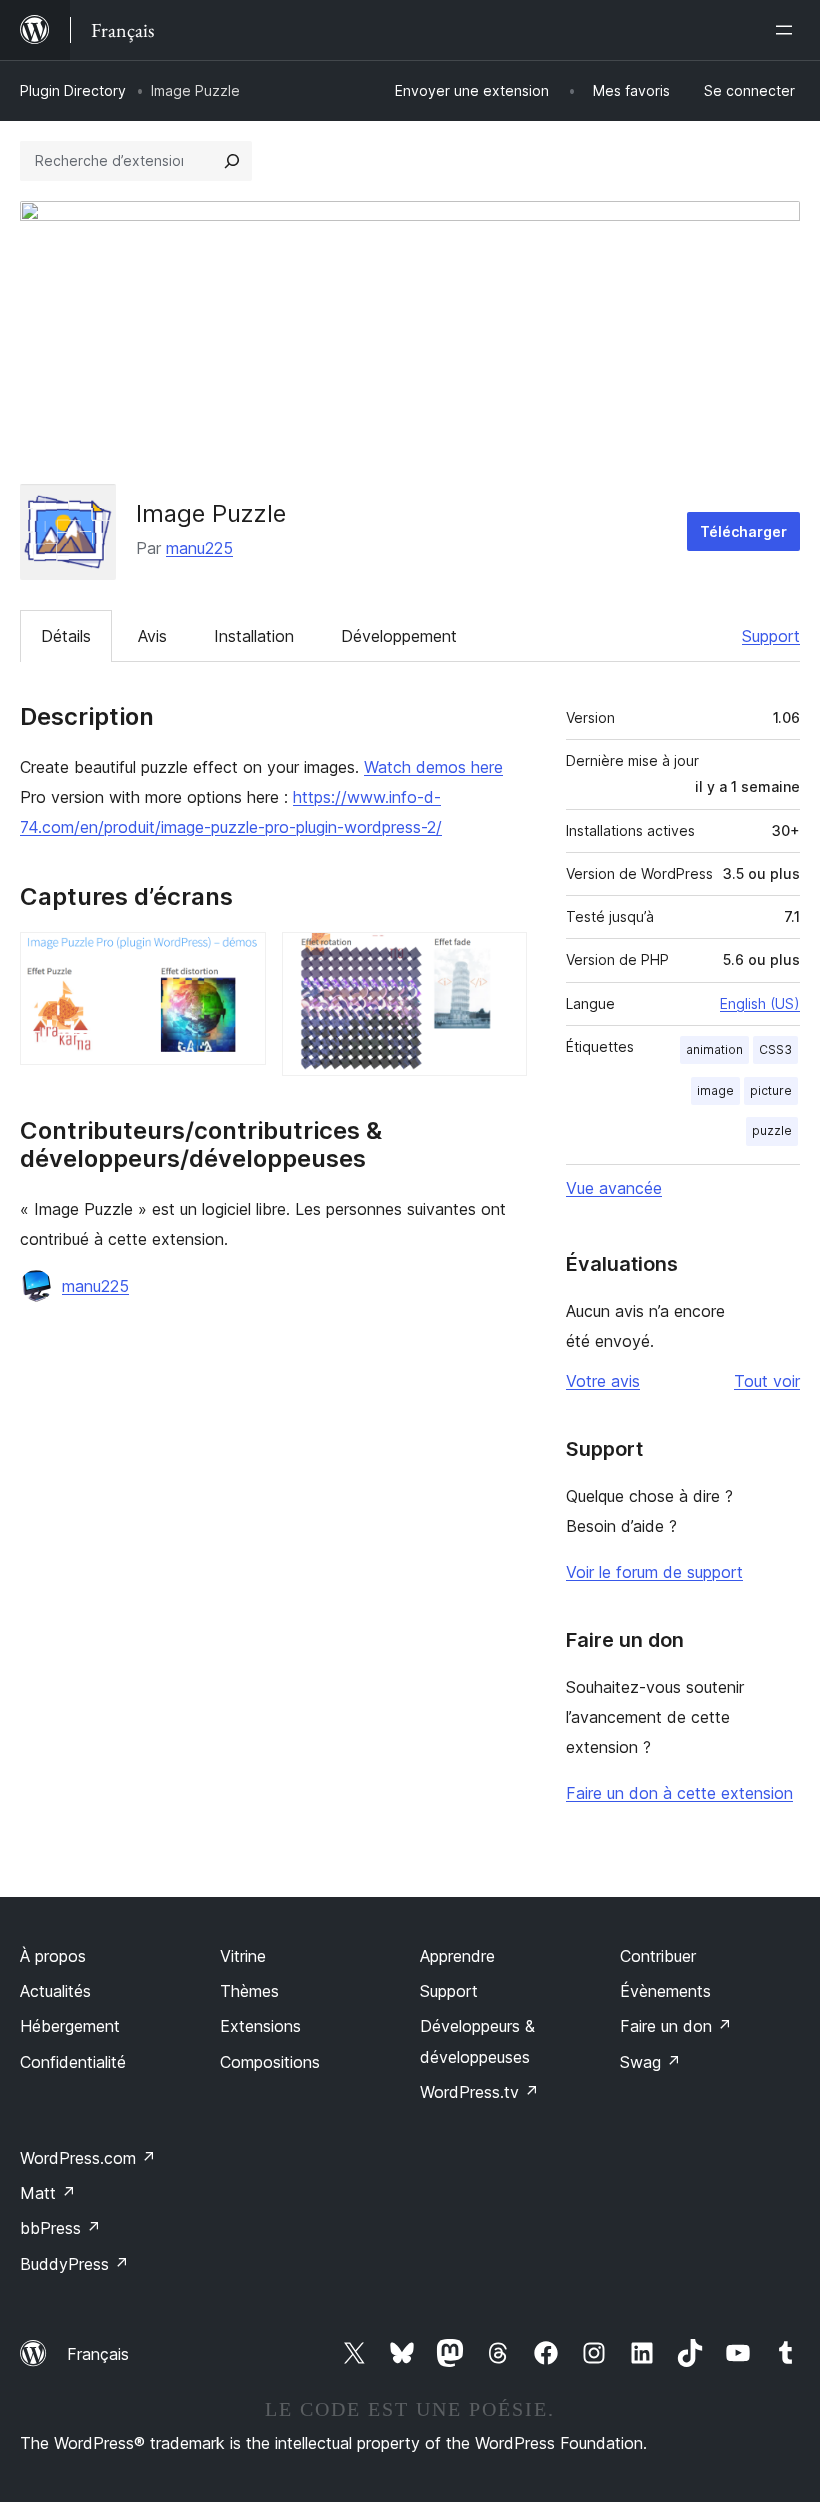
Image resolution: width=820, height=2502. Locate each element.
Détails (66, 636)
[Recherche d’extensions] (232, 161)
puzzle (772, 1130)
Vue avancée (614, 1188)
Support (771, 636)
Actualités (55, 1991)
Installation (254, 636)
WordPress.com (88, 2158)
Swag (650, 2062)
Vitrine (243, 1956)
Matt (48, 2193)
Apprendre (457, 1956)
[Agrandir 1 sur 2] (239, 959)
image (715, 1090)
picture (771, 1090)
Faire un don (676, 2026)
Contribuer (658, 1956)
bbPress (60, 2228)
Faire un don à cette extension (679, 1793)
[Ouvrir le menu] (788, 30)
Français (98, 2354)
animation (714, 1049)
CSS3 (775, 1049)
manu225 (199, 548)
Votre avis (603, 1381)
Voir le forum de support (654, 1572)
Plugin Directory (73, 90)
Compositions (270, 2062)
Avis (152, 636)
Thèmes (249, 1991)
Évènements (665, 1991)
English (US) (760, 1003)
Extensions (260, 2026)
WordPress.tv (479, 2092)
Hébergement (70, 2026)
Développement (399, 636)
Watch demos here (433, 767)
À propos (53, 1956)
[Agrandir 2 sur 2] (500, 959)
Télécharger (743, 531)
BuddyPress (74, 2264)
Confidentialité (73, 2062)
